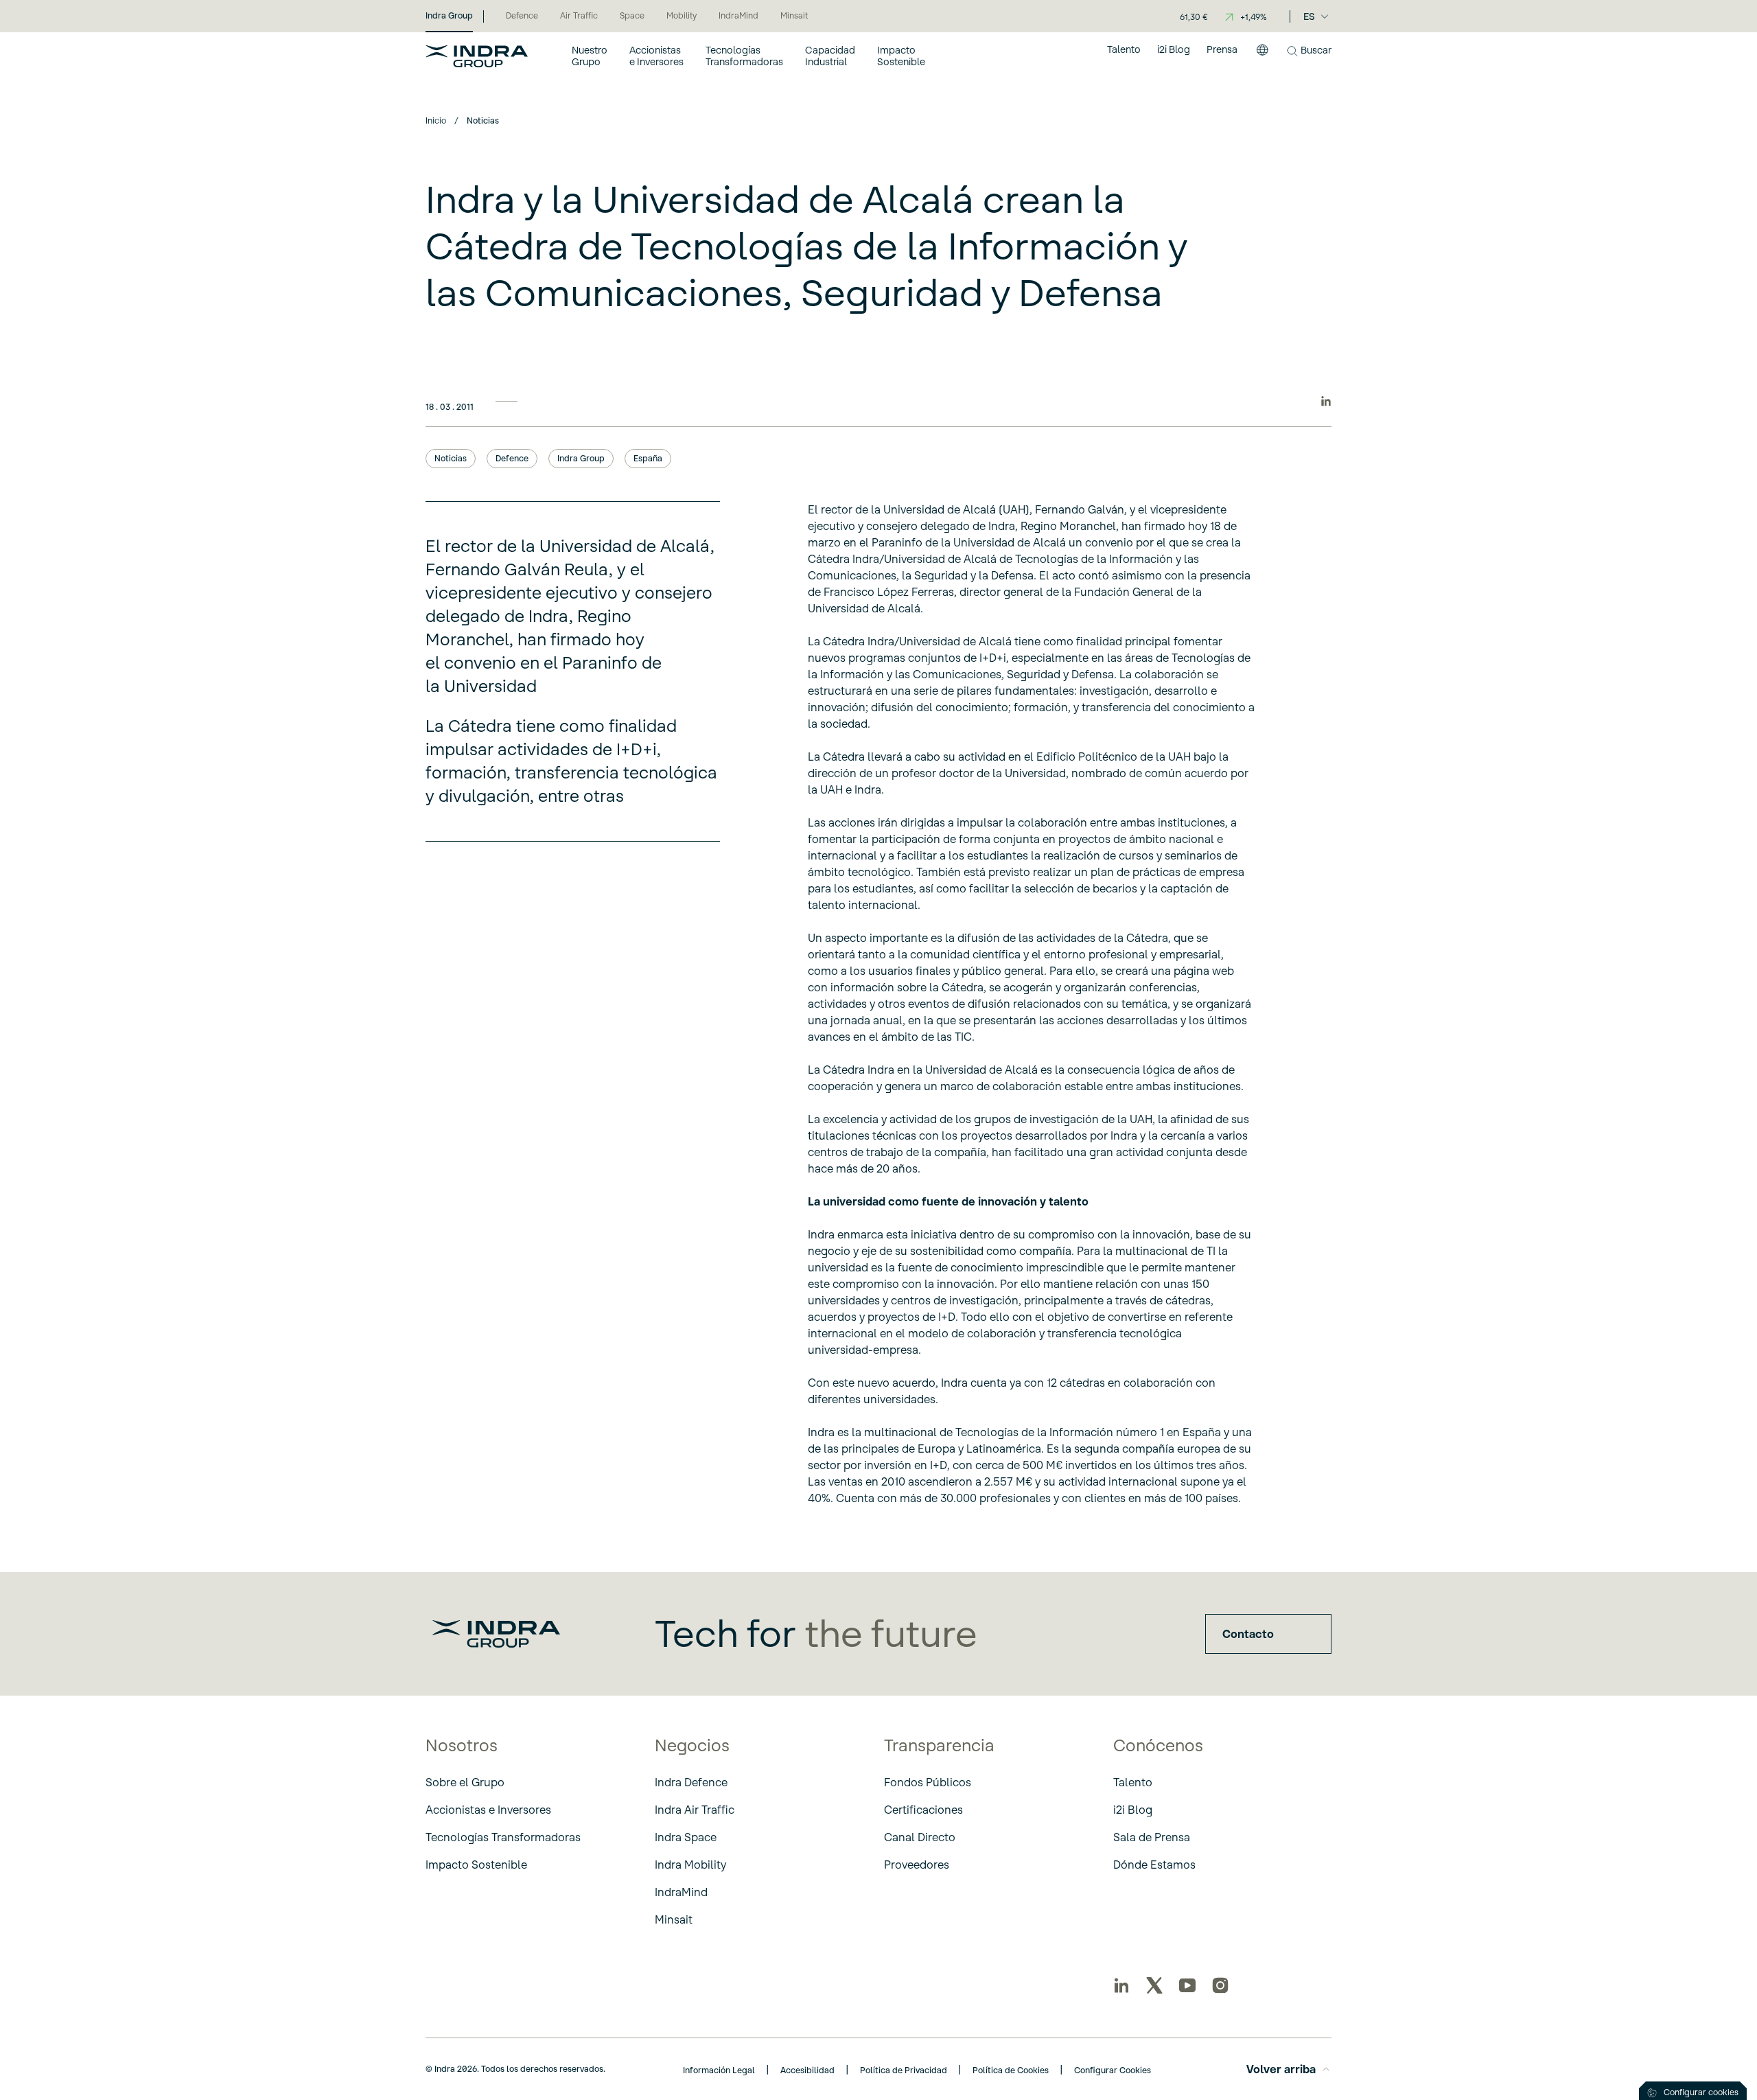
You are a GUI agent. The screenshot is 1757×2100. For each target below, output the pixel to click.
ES (1309, 16)
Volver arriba (1281, 2069)
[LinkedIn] (1121, 1985)
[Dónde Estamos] (1262, 56)
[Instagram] (1220, 1985)
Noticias (451, 458)
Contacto (1248, 1634)
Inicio (436, 120)
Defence (512, 458)
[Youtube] (1187, 1985)
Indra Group (581, 458)
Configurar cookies (1701, 2092)
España (648, 458)
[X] (1154, 1985)
